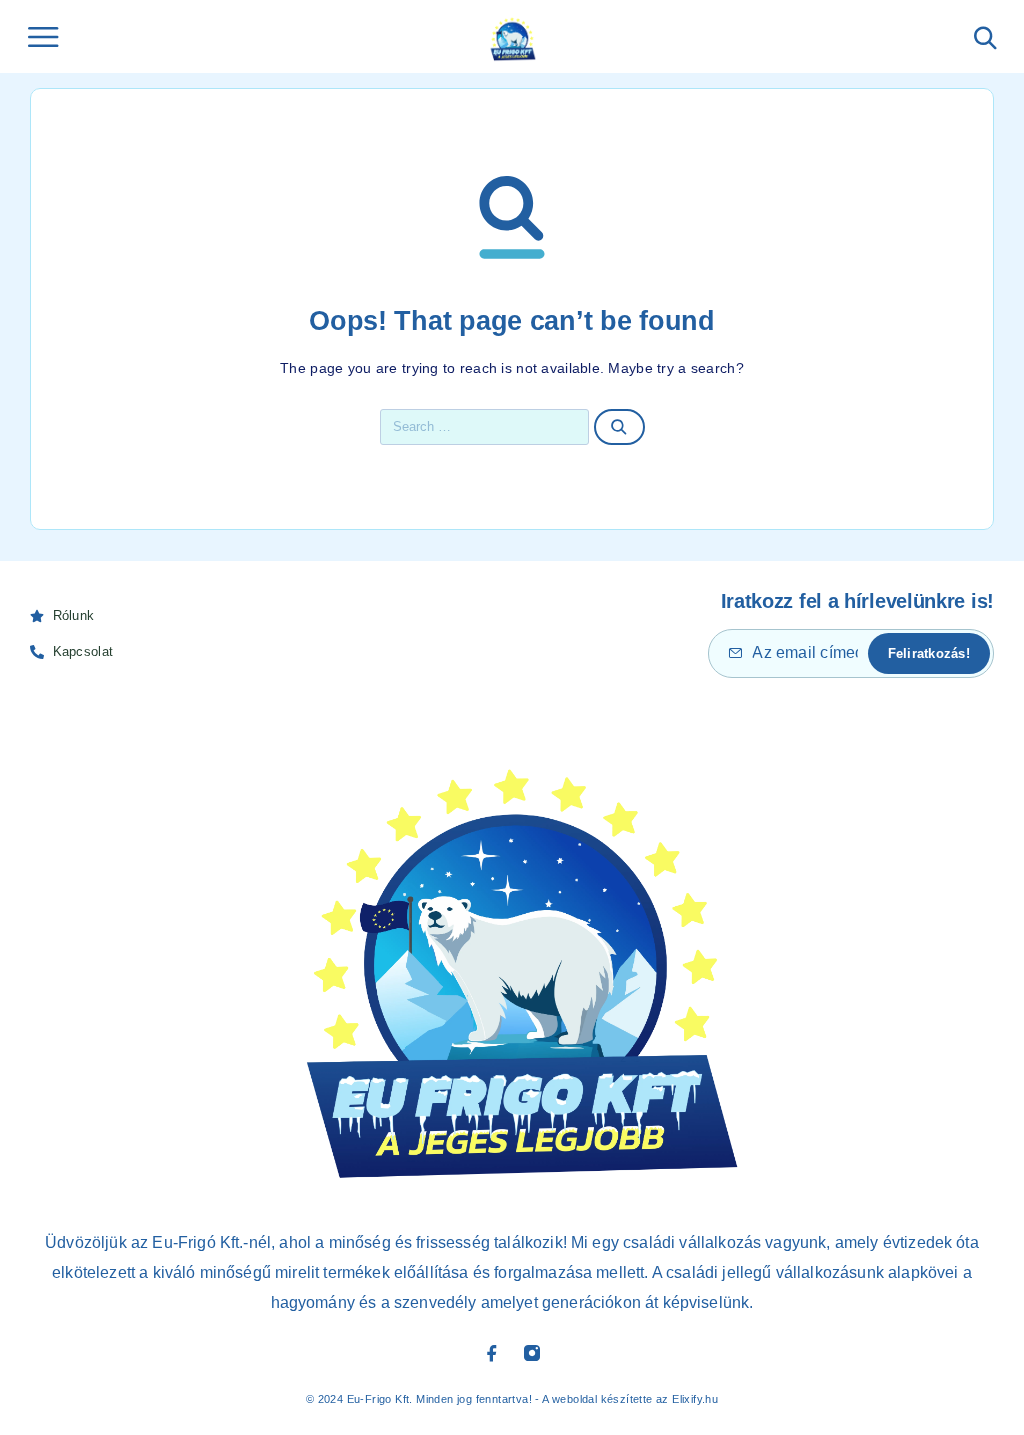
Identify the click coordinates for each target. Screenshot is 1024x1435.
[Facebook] (492, 1353)
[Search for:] (485, 427)
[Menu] (43, 37)
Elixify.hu (695, 1399)
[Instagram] (532, 1353)
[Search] (985, 38)
